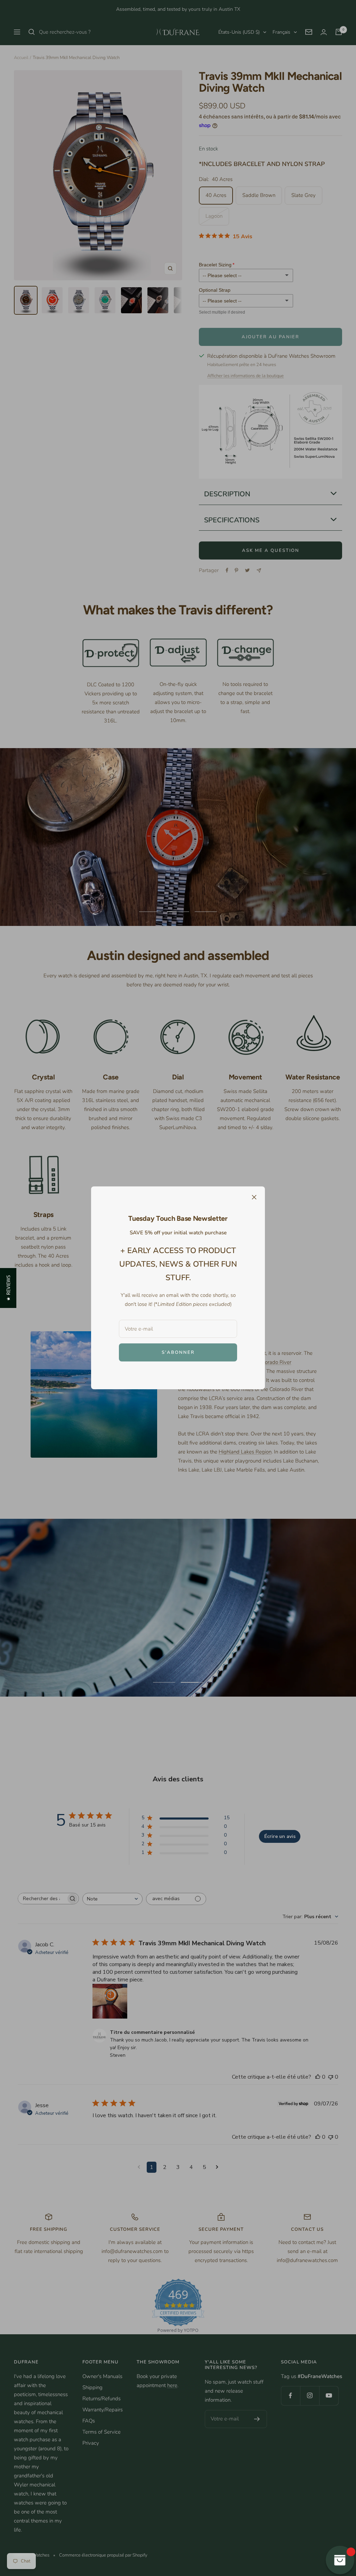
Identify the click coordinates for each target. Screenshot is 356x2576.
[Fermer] (254, 1197)
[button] (8, 1288)
